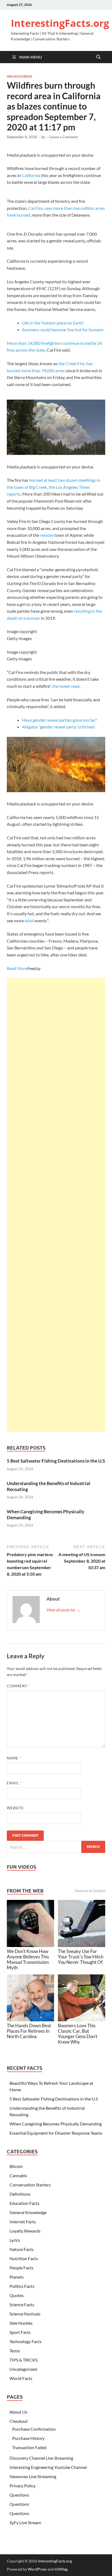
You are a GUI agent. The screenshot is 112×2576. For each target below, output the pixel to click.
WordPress (37, 2569)
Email (14, 1783)
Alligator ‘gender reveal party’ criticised (58, 727)
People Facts (21, 2268)
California (31, 175)
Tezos (15, 2351)
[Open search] (98, 57)
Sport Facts (20, 2332)
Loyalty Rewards (25, 2231)
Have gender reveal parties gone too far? (59, 720)
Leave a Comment (63, 137)
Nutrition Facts (24, 2258)
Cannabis (18, 2175)
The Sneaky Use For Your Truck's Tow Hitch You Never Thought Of (81, 1957)
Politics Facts (22, 2286)
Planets (17, 2277)
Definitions (20, 2194)
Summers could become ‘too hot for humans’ (63, 330)
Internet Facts (23, 2222)
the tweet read (66, 686)
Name (14, 1758)
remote (47, 535)
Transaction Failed (29, 2447)
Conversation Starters (30, 2185)
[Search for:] (56, 1847)
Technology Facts (26, 2341)
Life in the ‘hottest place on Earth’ (53, 323)
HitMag (61, 2569)
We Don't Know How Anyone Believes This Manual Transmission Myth (28, 1959)
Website (15, 1808)
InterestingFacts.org (60, 23)
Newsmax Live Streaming (33, 2476)
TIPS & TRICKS (24, 2360)
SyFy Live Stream (25, 2522)
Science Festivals (25, 2314)
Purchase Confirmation (34, 2429)
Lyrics (15, 2240)
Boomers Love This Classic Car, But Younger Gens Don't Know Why (78, 2034)
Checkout (19, 2421)
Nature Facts (22, 2249)
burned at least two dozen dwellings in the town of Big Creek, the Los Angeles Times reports (54, 487)
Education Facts (24, 2203)
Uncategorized (19, 76)
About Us (18, 2412)
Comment (18, 1686)
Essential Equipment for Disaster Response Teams (56, 2133)
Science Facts (22, 2304)
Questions (19, 2495)
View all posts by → (63, 1610)
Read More (17, 968)
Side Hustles (21, 2323)
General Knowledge (28, 2212)
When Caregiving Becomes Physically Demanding (56, 2124)
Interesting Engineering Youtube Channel (48, 2467)
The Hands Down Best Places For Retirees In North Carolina (29, 2031)
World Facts (21, 2378)
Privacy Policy (23, 2486)
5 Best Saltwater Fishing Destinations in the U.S (56, 1461)
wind (29, 921)
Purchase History (28, 2438)
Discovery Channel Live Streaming (41, 2458)
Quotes (17, 2295)
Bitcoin (16, 2166)
